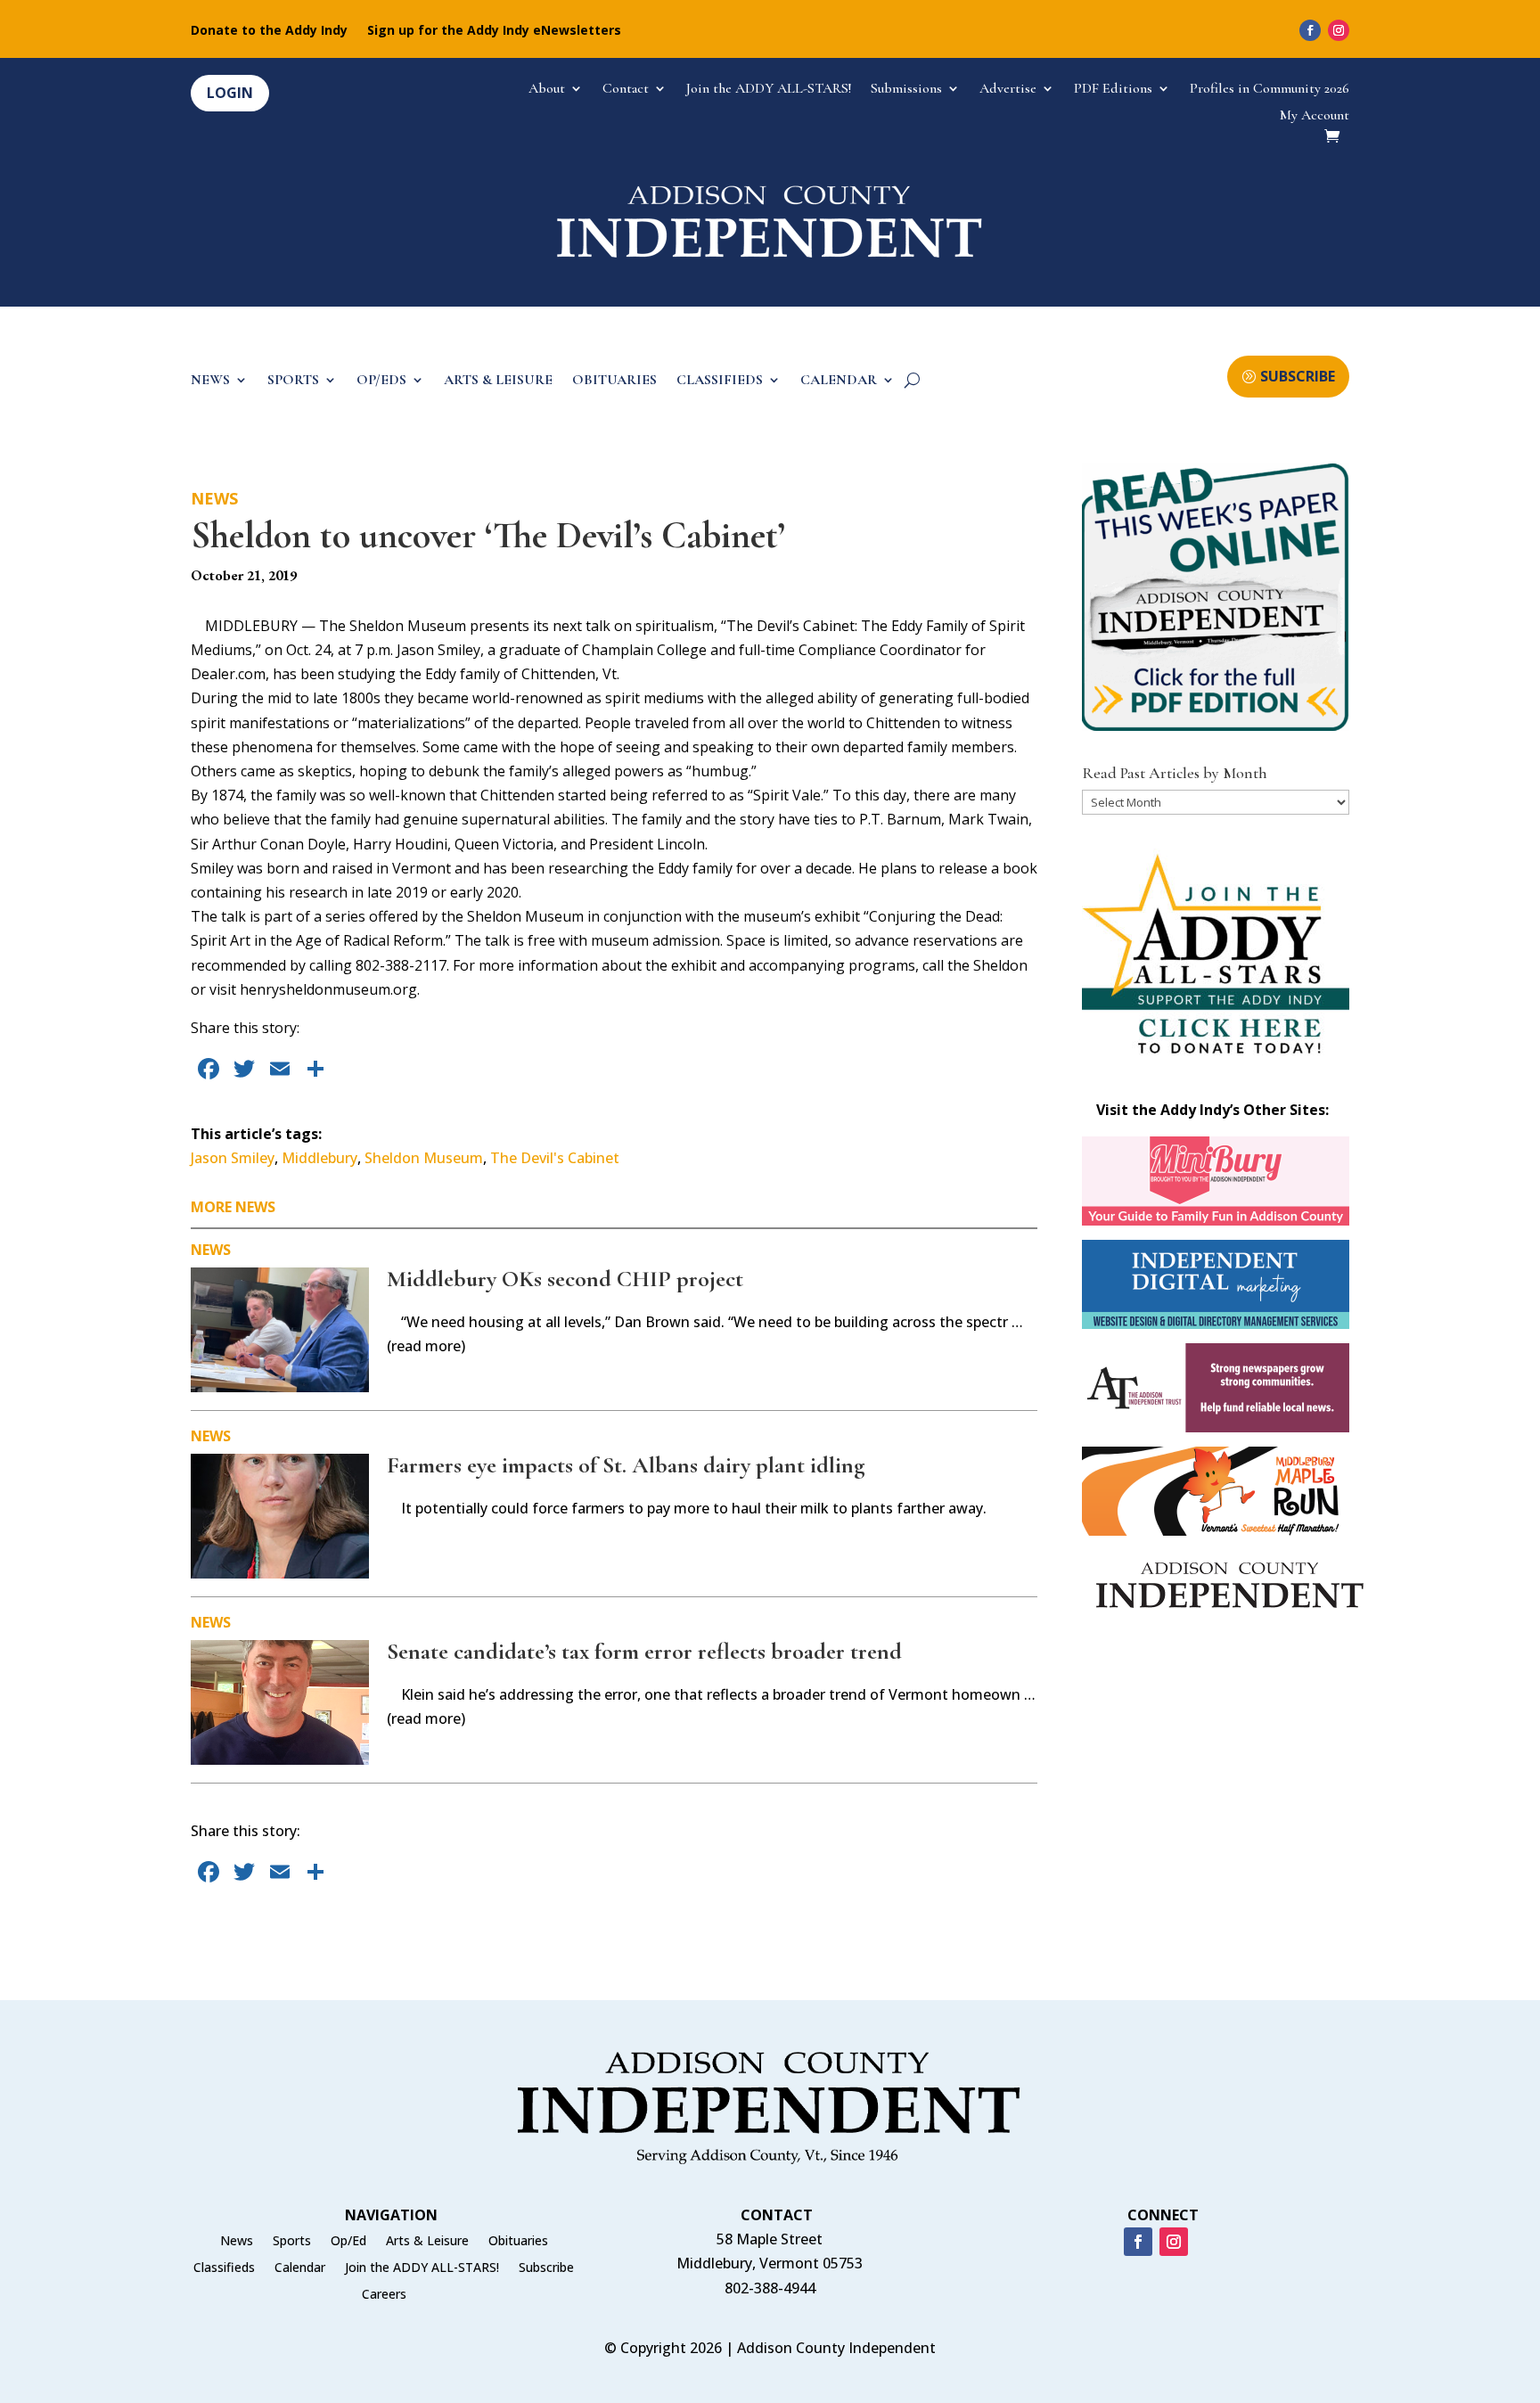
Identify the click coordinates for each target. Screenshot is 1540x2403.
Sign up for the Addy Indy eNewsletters (494, 31)
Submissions (906, 90)
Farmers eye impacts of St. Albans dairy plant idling (626, 1465)
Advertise (1008, 90)
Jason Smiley (233, 1158)
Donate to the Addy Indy (269, 31)
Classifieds (224, 2268)
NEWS (210, 381)
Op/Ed (348, 2242)
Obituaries (518, 2242)
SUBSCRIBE (1298, 376)
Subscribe (546, 2268)
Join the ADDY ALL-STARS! (769, 90)
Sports (292, 2242)
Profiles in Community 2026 (1270, 90)
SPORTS (293, 381)
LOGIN (230, 93)
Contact (626, 90)
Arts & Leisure (427, 2242)
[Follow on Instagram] (1339, 30)
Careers (384, 2295)
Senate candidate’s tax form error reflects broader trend (644, 1651)
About (547, 90)
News (214, 498)
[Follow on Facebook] (1310, 30)
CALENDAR (839, 381)
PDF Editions (1113, 90)
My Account (1315, 116)
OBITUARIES (614, 381)
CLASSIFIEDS (720, 381)
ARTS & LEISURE (498, 381)
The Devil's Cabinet (555, 1158)
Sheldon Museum (424, 1158)
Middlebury (319, 1158)
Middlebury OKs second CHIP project (565, 1279)
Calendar (300, 2268)
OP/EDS (381, 381)
